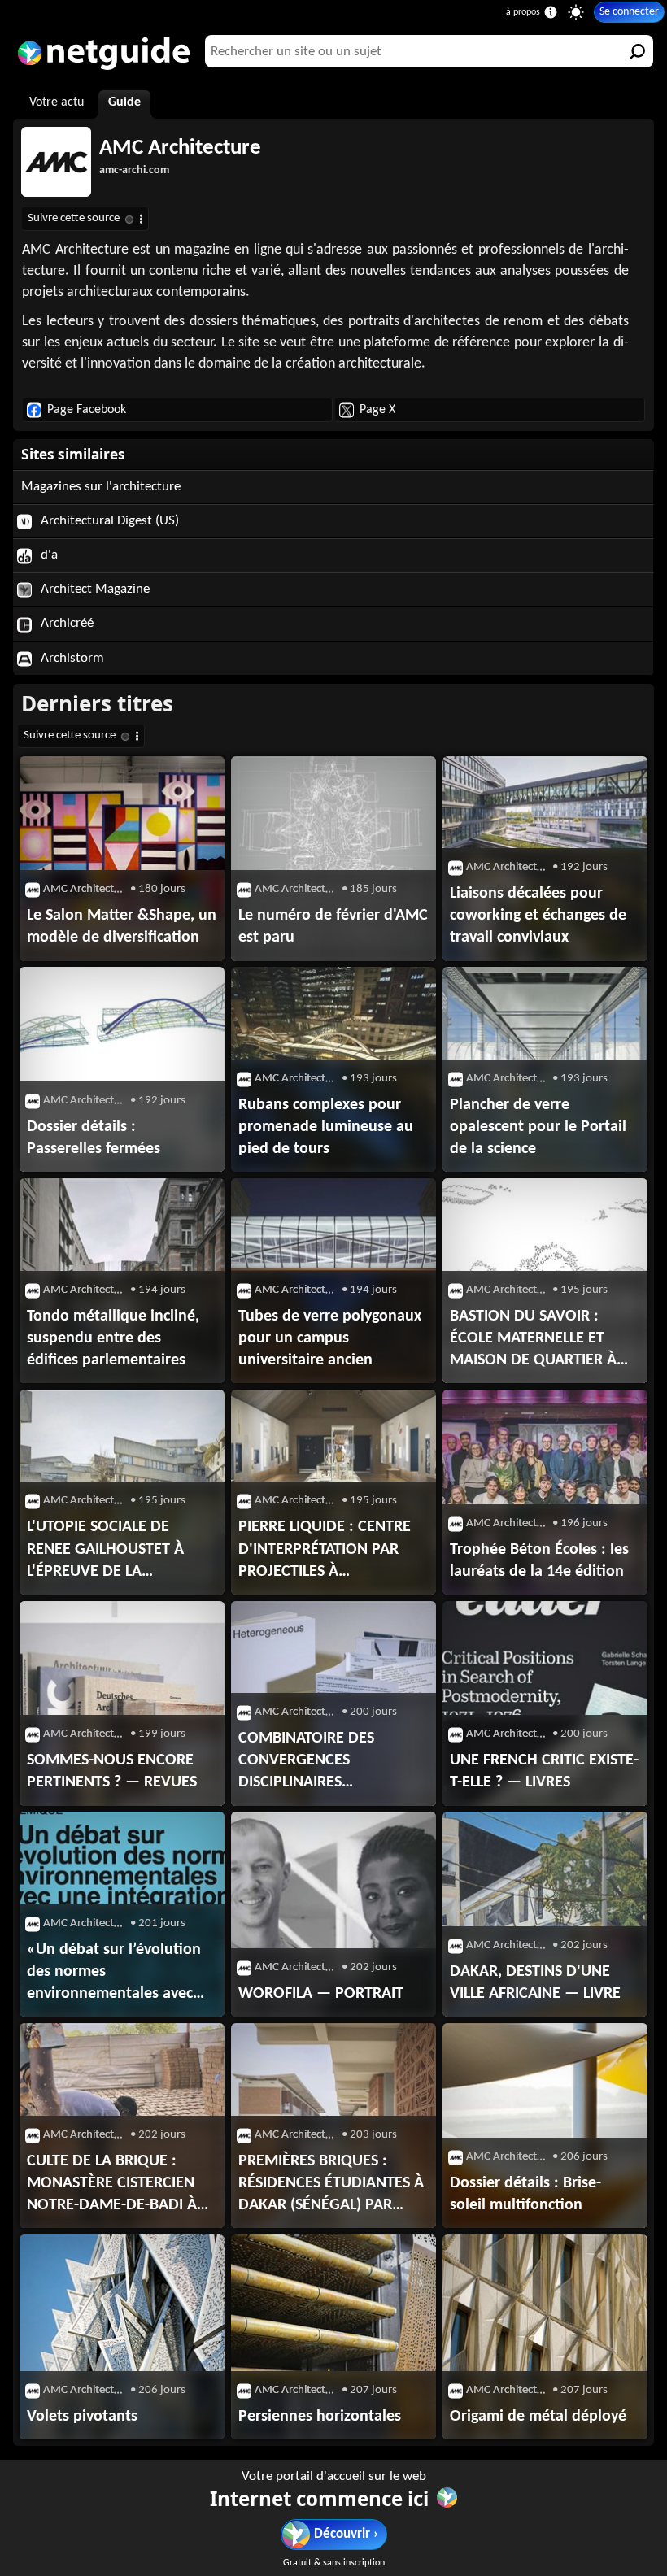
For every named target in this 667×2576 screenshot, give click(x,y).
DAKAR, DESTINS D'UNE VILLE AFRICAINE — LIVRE (535, 1983)
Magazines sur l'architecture (101, 487)
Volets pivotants (82, 2417)
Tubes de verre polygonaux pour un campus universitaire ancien (330, 1338)
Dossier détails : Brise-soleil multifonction (525, 2194)
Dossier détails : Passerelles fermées (94, 1138)
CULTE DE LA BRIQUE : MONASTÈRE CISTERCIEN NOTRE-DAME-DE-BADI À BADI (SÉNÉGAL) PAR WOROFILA (112, 2185)
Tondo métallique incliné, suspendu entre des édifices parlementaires (113, 1338)
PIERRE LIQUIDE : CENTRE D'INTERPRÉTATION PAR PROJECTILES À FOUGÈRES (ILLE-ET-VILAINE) (333, 1551)
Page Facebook (87, 410)
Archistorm (71, 658)
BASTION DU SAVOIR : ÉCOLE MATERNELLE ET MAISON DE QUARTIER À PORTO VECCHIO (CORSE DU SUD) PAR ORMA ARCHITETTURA (534, 1340)
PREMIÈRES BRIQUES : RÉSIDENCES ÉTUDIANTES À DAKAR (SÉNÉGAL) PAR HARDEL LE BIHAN (331, 2185)
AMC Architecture (180, 148)
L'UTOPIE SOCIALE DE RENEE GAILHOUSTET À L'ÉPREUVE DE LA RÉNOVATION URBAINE (105, 1551)
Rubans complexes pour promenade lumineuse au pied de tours (326, 1127)
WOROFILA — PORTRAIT (321, 1994)
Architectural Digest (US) (108, 521)
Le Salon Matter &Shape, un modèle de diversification (122, 927)
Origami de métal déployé (538, 2417)
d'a (48, 555)
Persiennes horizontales (320, 2417)
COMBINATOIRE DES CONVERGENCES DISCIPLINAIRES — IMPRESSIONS (306, 1762)
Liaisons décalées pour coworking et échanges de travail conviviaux (538, 916)
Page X (377, 410)
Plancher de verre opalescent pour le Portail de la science (538, 1127)
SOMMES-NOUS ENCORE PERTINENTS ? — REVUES (112, 1771)
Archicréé (65, 623)
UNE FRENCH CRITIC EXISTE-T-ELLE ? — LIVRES (544, 1771)
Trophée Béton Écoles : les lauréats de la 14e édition (539, 1561)
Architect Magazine (94, 589)
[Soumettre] (637, 51)
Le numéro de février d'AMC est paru (333, 927)
